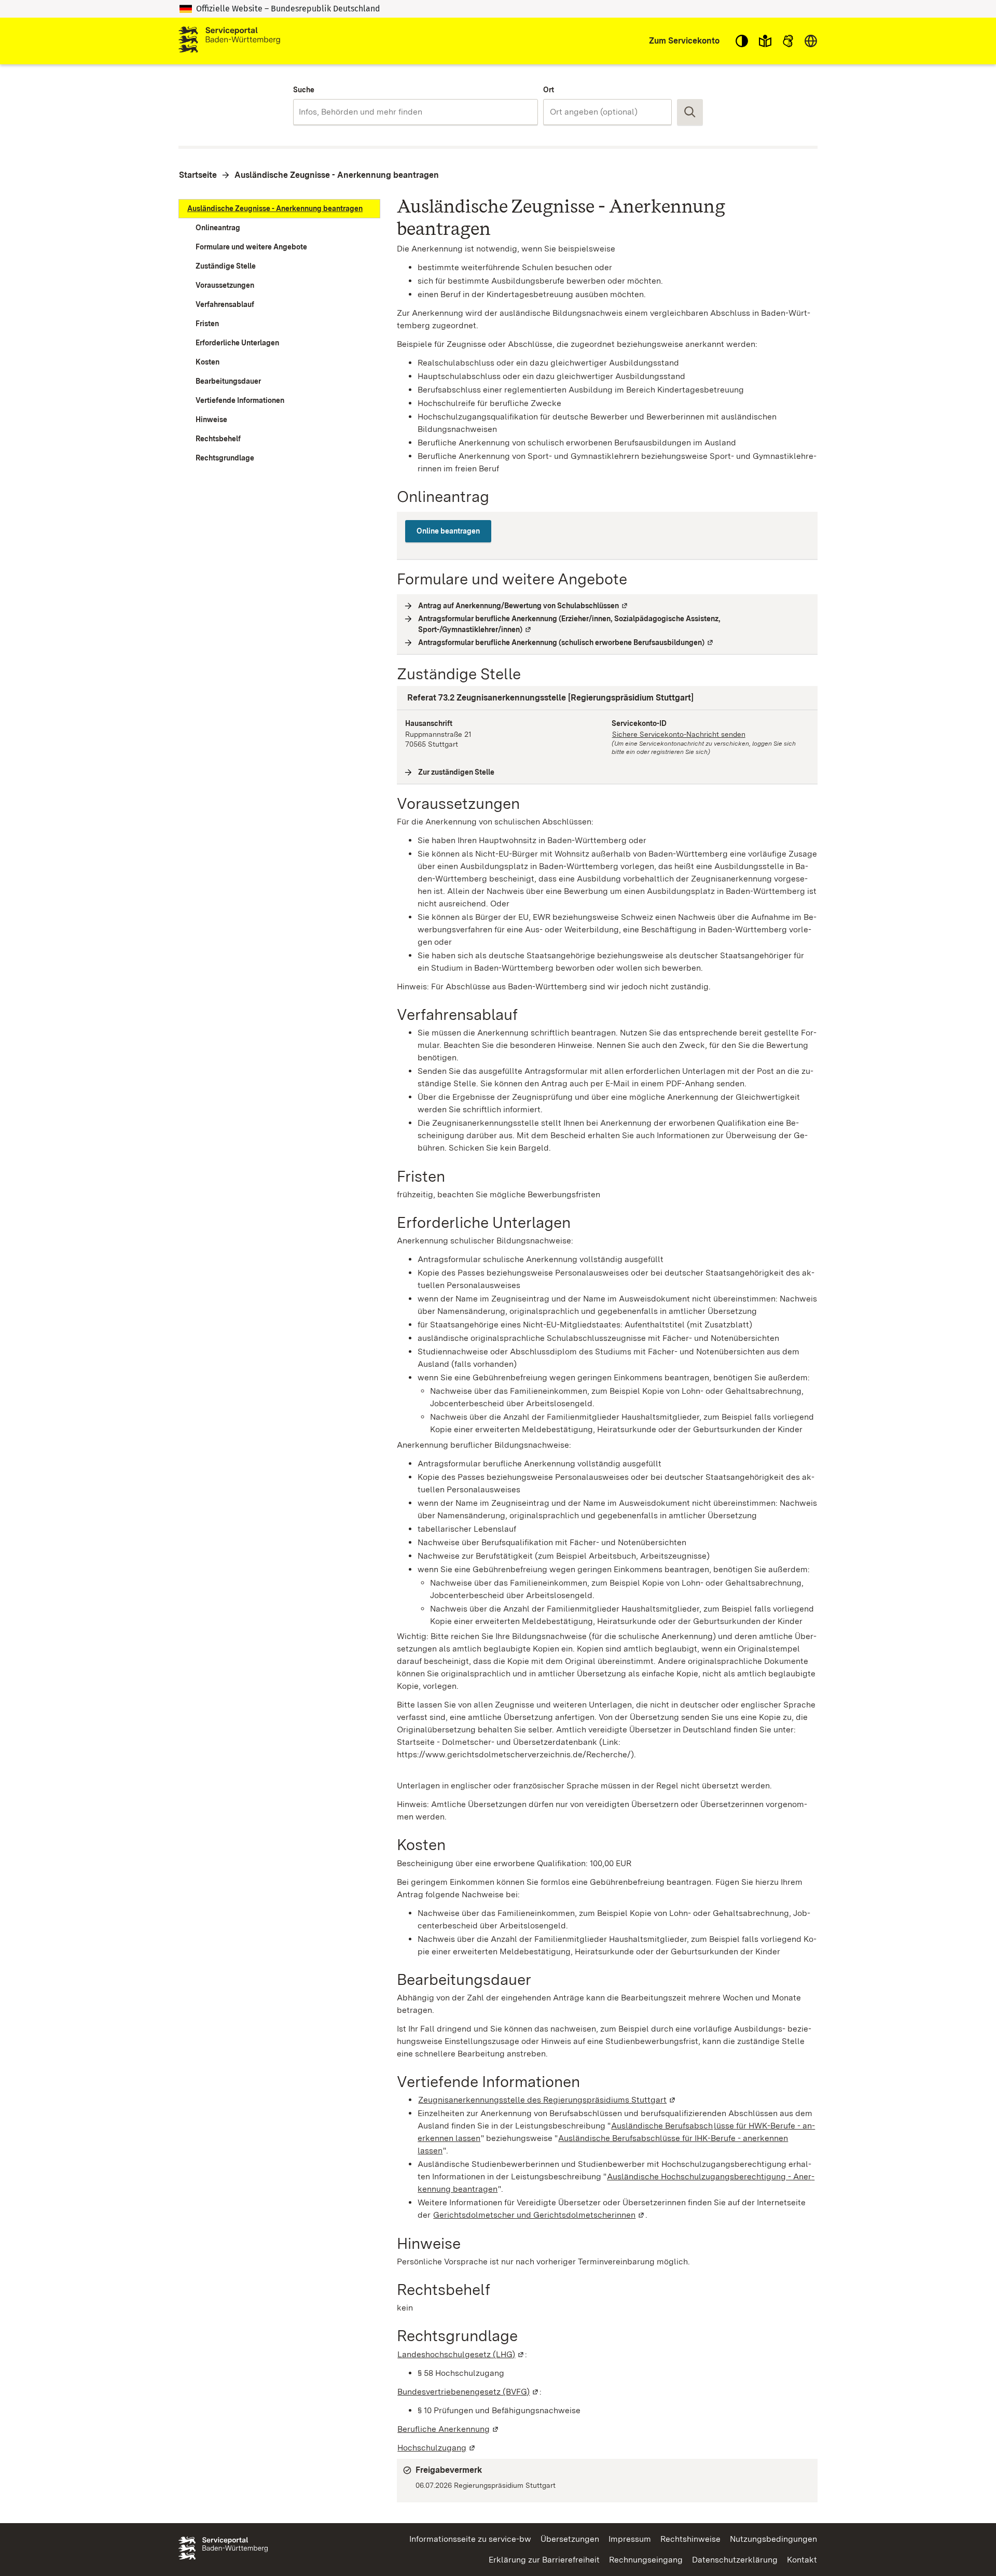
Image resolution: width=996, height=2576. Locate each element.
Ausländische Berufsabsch (662, 2126)
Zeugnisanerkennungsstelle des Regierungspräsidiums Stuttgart (547, 2100)
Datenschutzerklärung (735, 2560)
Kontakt (802, 2560)
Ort (549, 90)
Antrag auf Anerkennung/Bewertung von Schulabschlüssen (523, 606)
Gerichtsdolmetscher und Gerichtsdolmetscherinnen (539, 2215)
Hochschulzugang (437, 2448)
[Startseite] (229, 41)
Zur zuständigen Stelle (457, 772)
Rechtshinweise (690, 2539)
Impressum (630, 2539)
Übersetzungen (570, 2539)
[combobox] (415, 112)
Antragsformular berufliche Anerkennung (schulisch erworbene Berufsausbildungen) (566, 642)
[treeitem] (279, 209)
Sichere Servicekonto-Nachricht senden (679, 734)
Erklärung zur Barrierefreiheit (544, 2560)
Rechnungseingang (646, 2560)
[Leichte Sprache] (765, 41)
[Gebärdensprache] (788, 41)
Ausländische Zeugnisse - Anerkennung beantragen (337, 175)
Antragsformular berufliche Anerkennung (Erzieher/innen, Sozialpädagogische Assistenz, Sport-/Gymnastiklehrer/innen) (569, 624)
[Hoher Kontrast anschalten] (742, 41)
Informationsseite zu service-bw (470, 2539)
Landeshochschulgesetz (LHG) (461, 2354)
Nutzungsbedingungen (773, 2539)
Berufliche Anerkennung (448, 2429)
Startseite (198, 175)
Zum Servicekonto (684, 41)
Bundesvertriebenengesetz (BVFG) (468, 2392)
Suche (304, 90)
